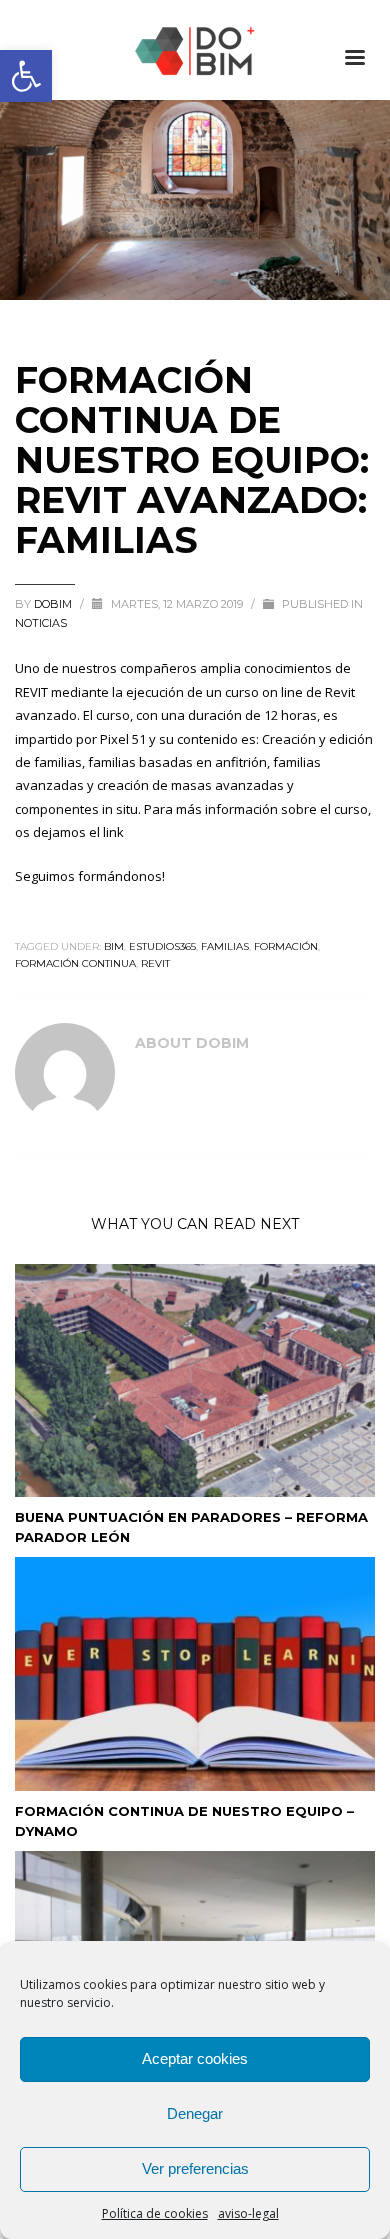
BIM (114, 946)
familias (225, 946)
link (113, 832)
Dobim (54, 604)
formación (286, 946)
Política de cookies (155, 2213)
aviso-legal (248, 2213)
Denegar (195, 2113)
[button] (26, 76)
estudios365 (162, 946)
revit (155, 963)
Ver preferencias (195, 2168)
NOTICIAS (41, 623)
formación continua (75, 963)
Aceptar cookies (195, 2058)
